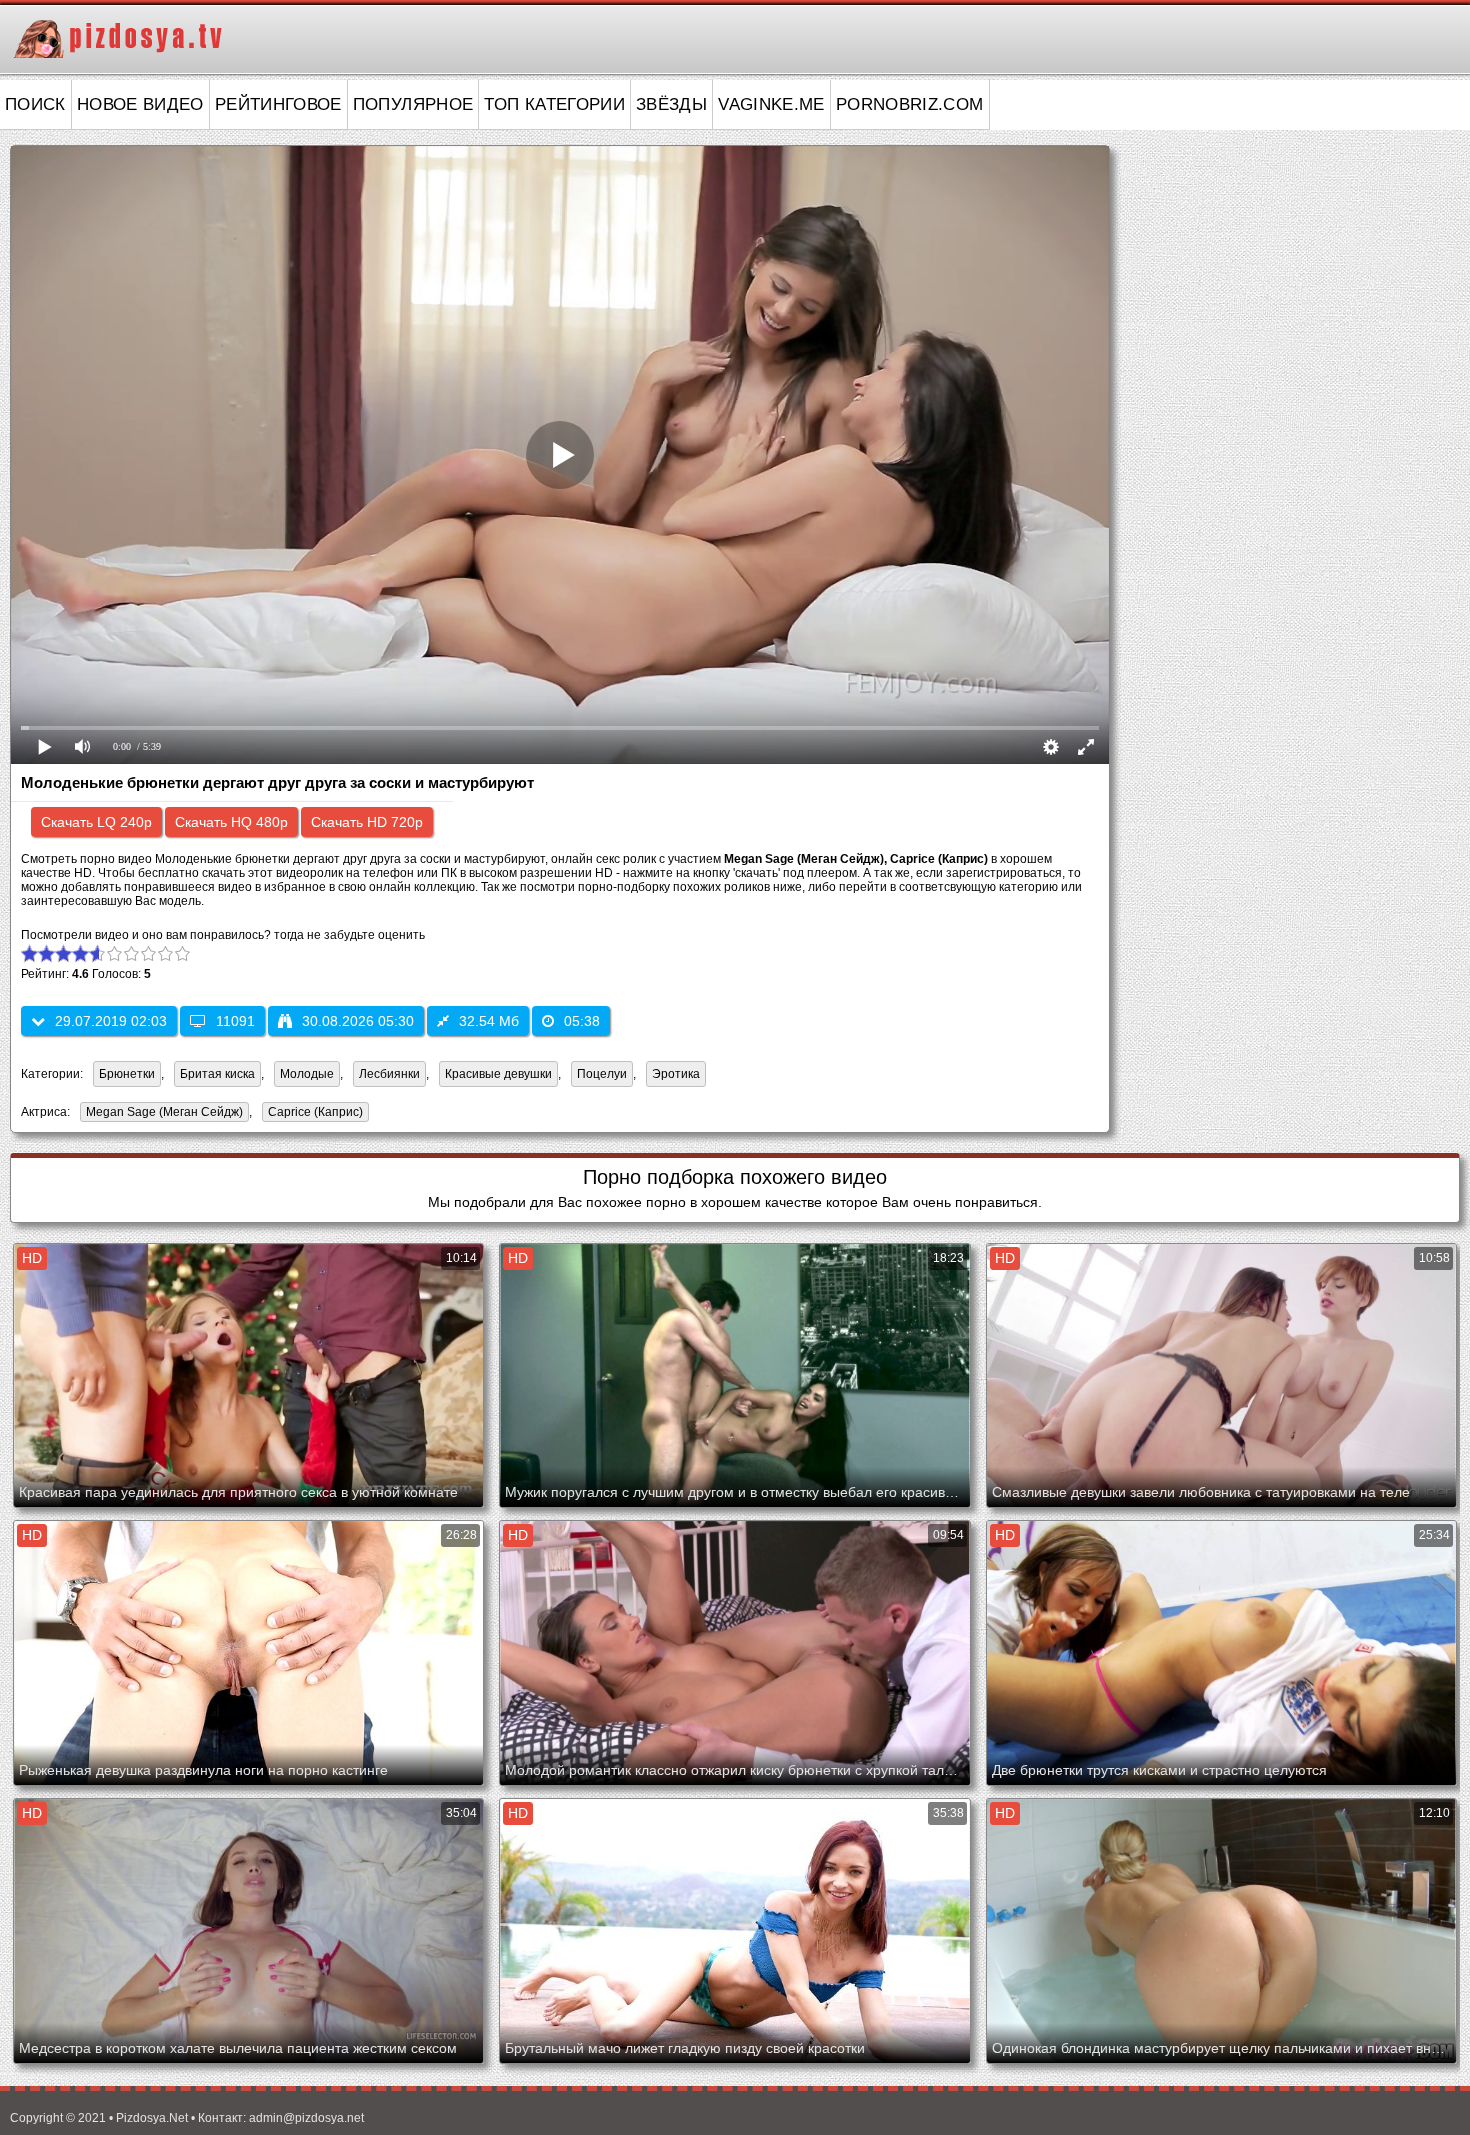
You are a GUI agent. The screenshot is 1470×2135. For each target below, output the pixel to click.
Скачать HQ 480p (231, 822)
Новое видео (140, 104)
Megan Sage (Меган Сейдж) (161, 1113)
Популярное (413, 104)
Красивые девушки (498, 1074)
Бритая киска (217, 1074)
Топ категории (554, 104)
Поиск (35, 104)
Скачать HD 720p (367, 822)
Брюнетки (127, 1074)
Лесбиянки (389, 1074)
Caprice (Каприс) (312, 1113)
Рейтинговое (278, 104)
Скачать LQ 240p (96, 822)
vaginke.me (771, 104)
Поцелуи (602, 1074)
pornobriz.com (910, 104)
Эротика (676, 1074)
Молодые (307, 1074)
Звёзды (671, 104)
